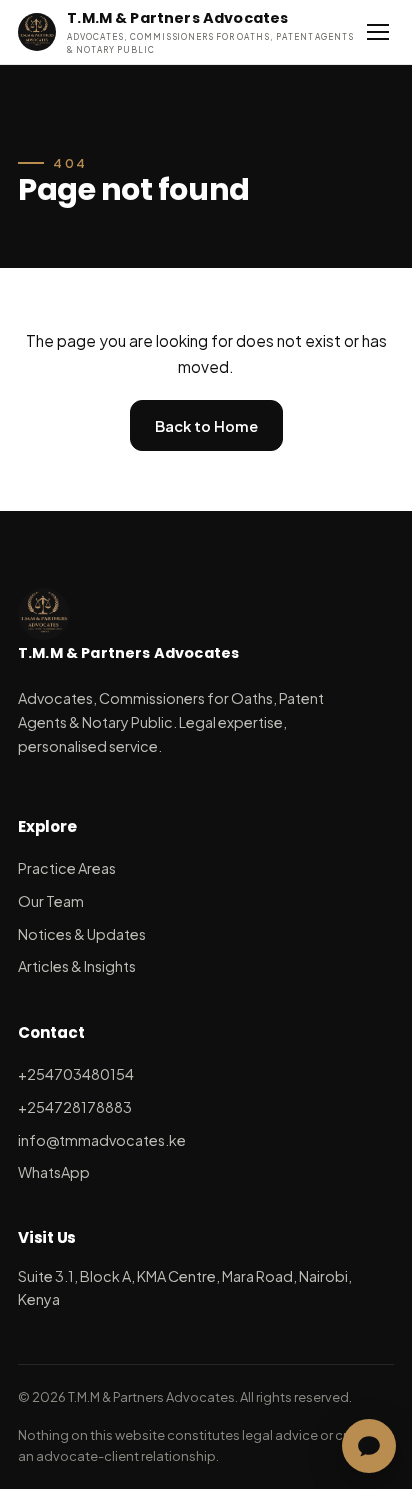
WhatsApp (54, 1172)
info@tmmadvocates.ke (102, 1140)
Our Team (51, 901)
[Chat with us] (369, 1446)
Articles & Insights (77, 966)
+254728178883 (75, 1107)
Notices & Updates (82, 934)
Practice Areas (67, 868)
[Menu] (378, 32)
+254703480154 (76, 1074)
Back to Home (206, 426)
